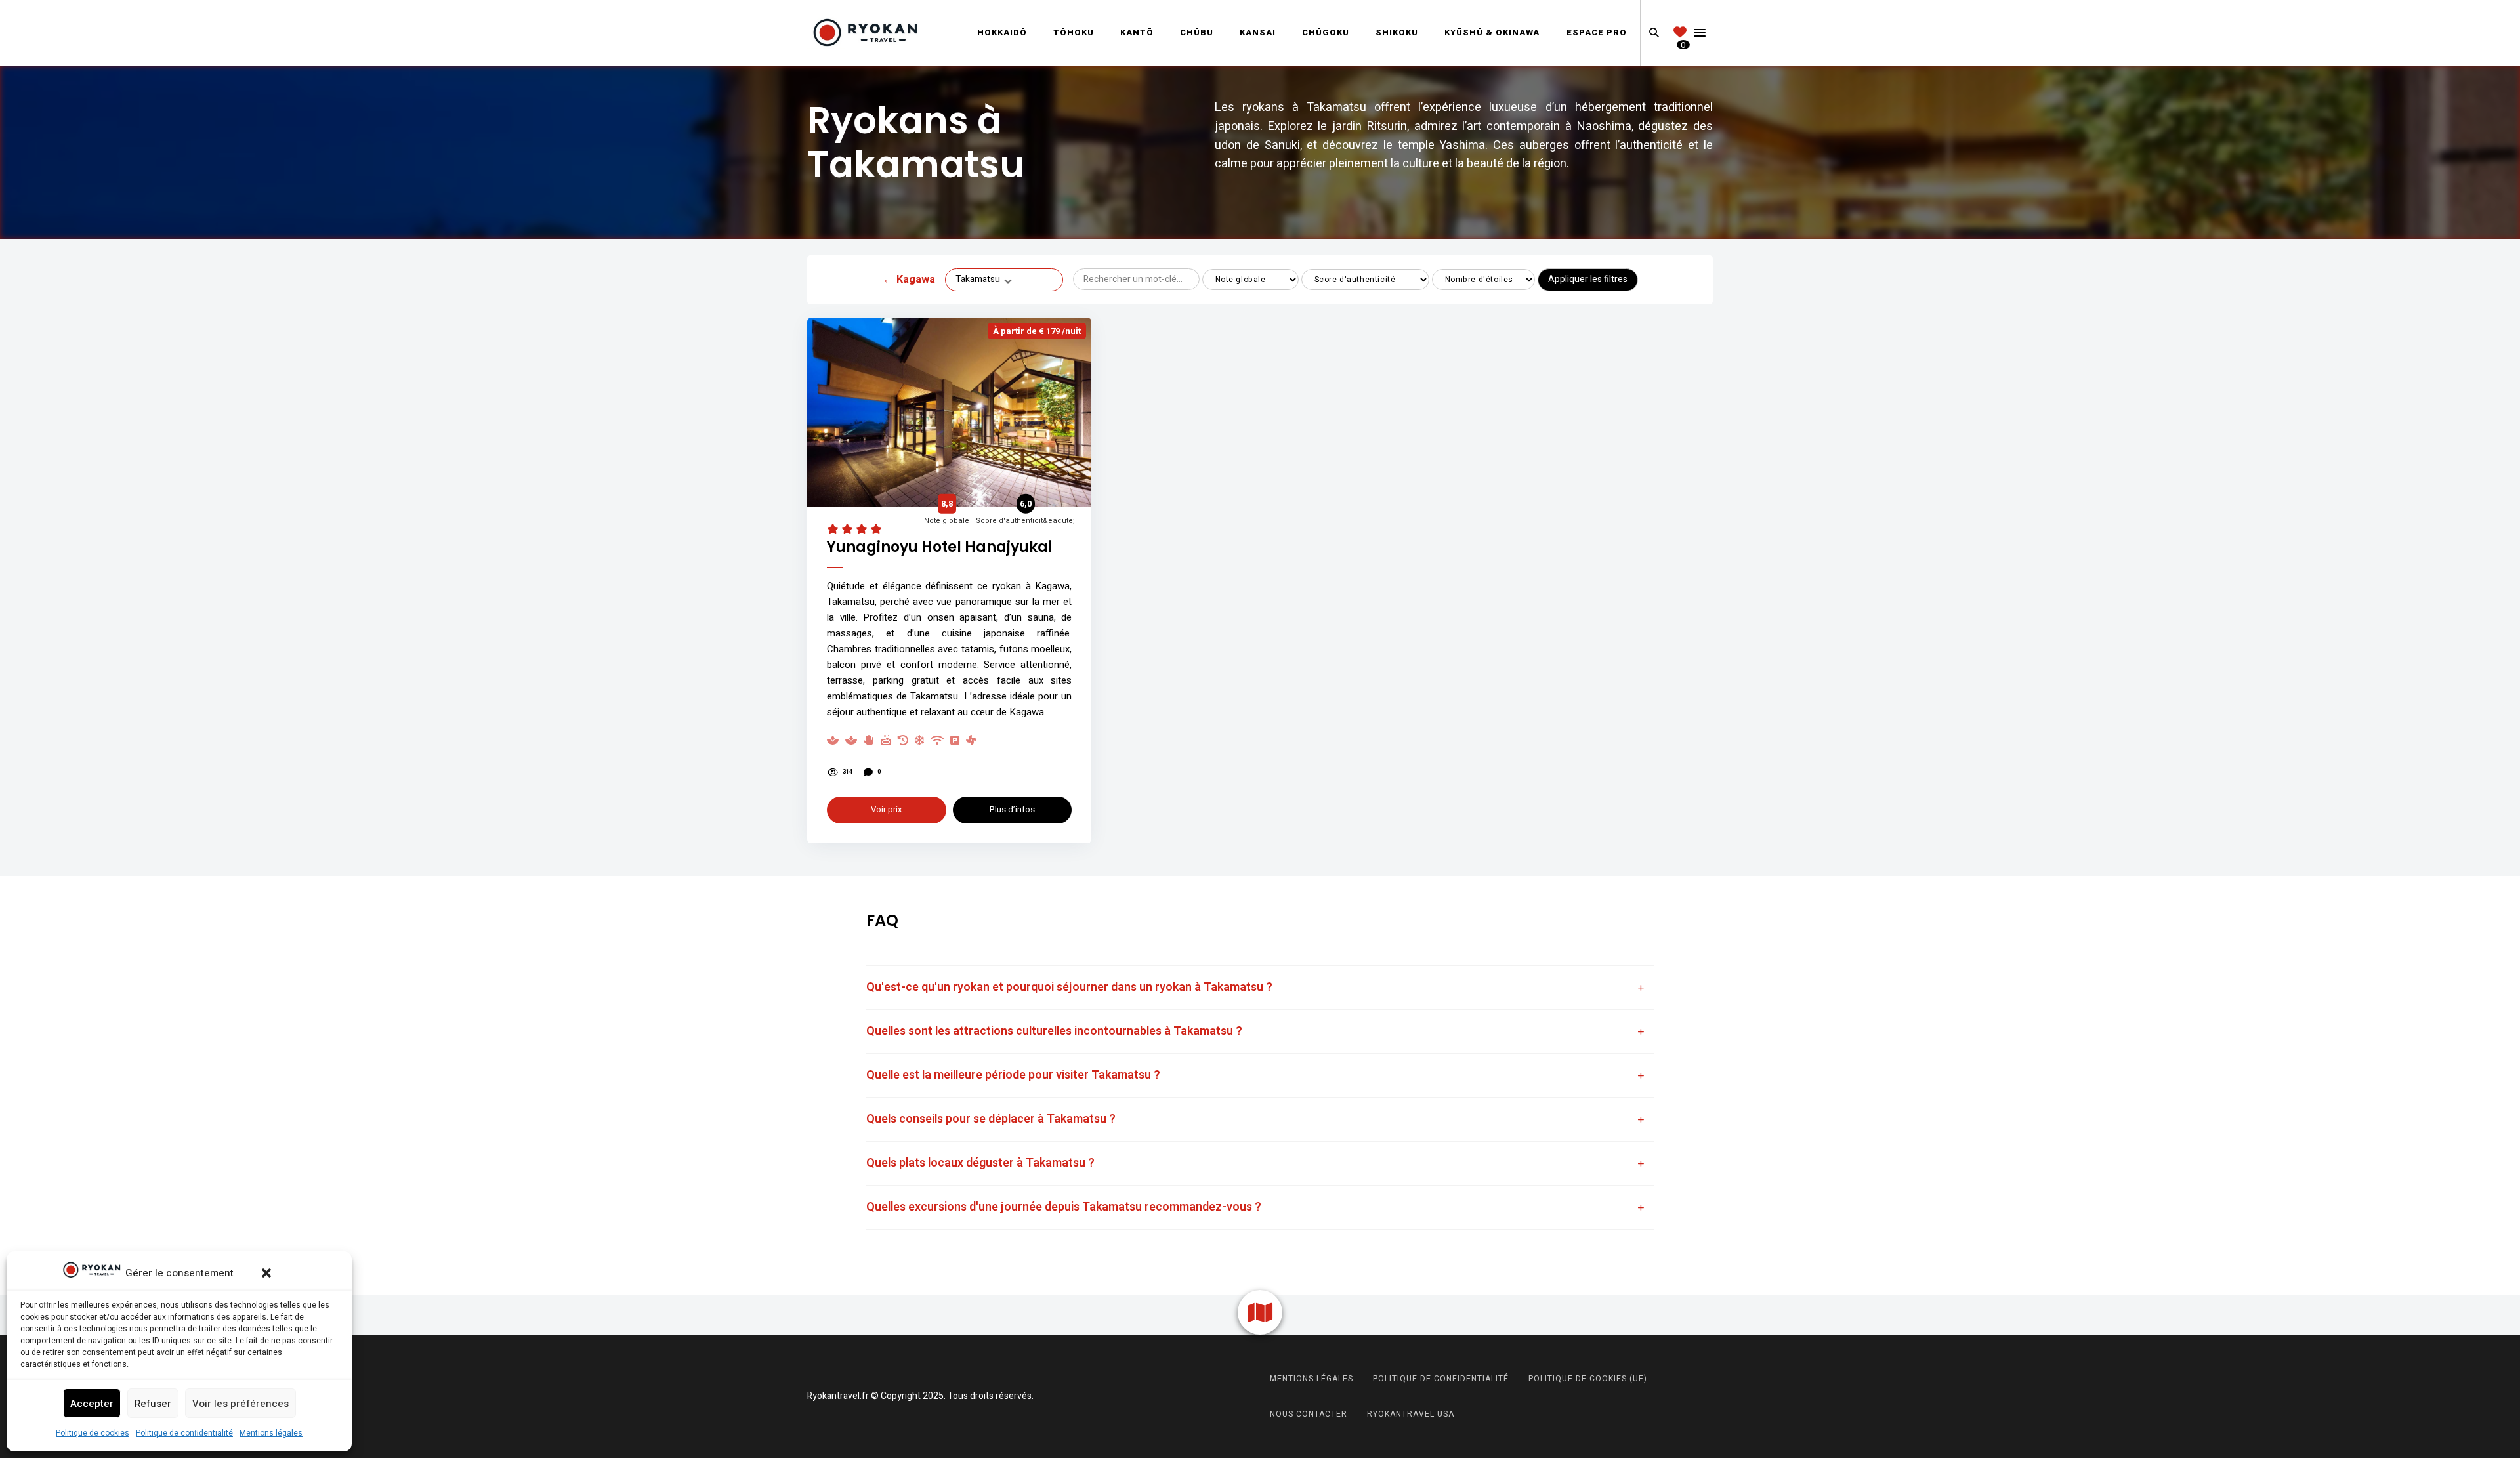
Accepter (92, 1404)
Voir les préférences (241, 1404)
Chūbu (1197, 32)
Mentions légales (271, 1433)
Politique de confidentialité (184, 1433)
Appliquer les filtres (1588, 279)
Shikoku (1397, 32)
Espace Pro (1597, 32)
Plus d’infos (1012, 809)
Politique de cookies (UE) (1588, 1379)
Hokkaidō (1002, 32)
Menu (1700, 33)
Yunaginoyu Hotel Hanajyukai (939, 548)
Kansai (1258, 32)
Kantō (1137, 32)
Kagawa (909, 280)
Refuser (153, 1404)
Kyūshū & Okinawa (1492, 32)
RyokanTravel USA (1411, 1414)
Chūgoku (1326, 32)
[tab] (1260, 988)
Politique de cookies (93, 1433)
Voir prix (886, 809)
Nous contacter (1309, 1414)
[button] (266, 1273)
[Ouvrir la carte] (1260, 1312)
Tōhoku (1074, 32)
